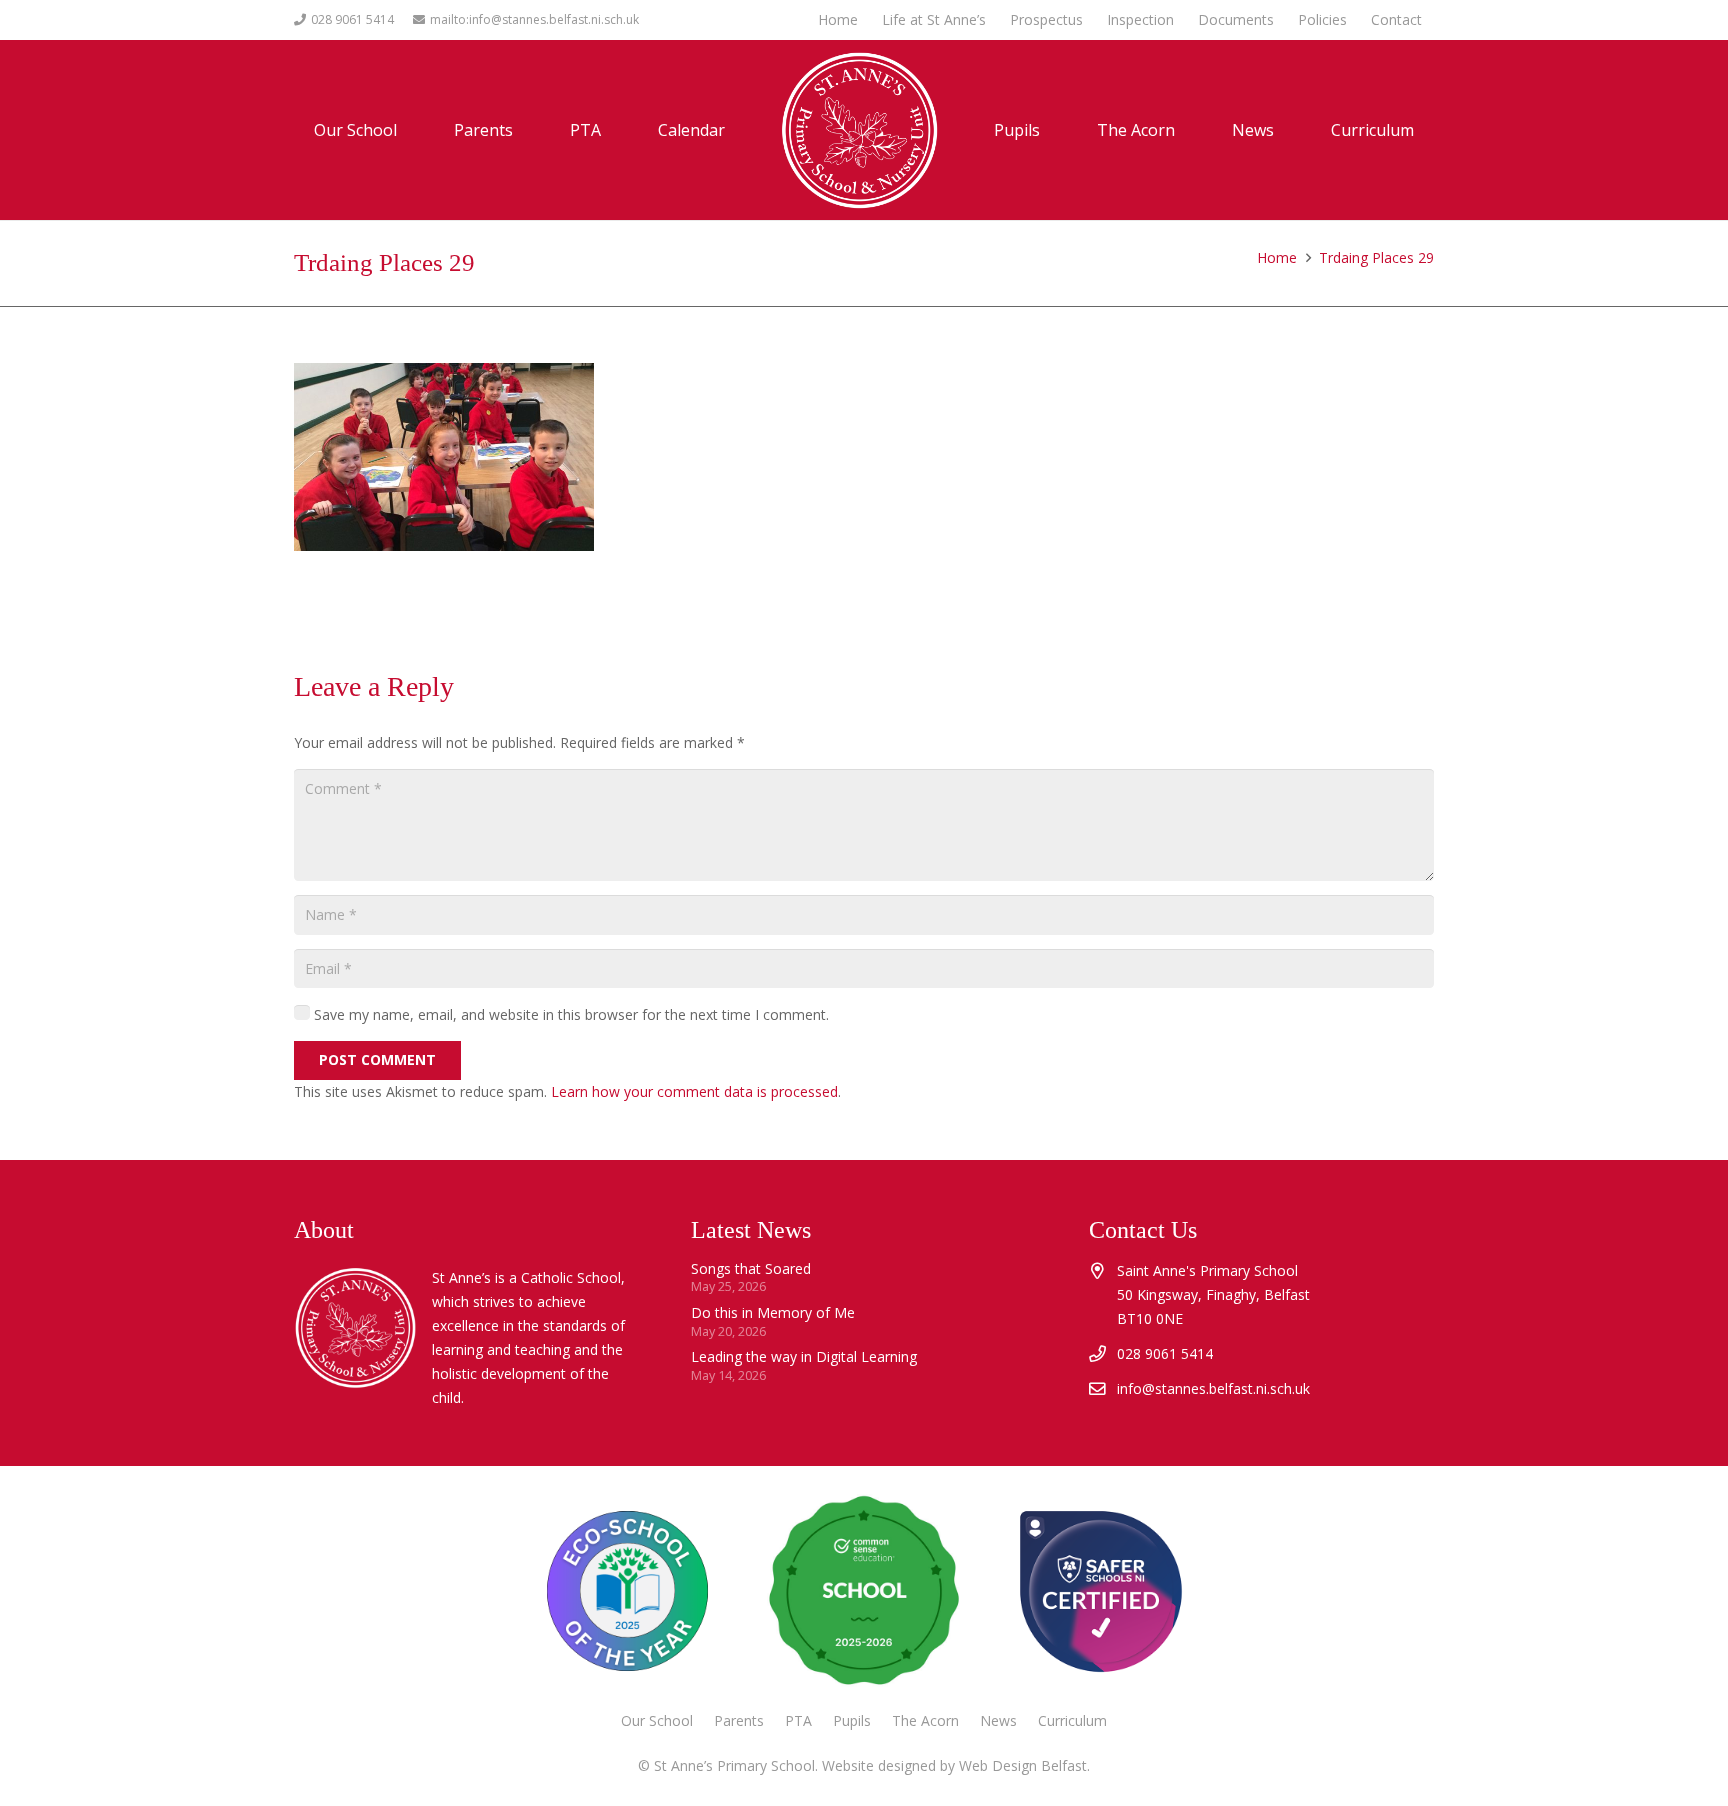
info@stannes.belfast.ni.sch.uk (1213, 1388)
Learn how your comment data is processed (694, 1091)
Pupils (852, 1720)
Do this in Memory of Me (773, 1312)
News (998, 1720)
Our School (657, 1720)
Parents (739, 1720)
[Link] (1100, 1591)
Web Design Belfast (1023, 1765)
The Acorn (925, 1720)
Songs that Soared (751, 1268)
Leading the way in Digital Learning (804, 1356)
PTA (798, 1720)
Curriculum (1072, 1720)
